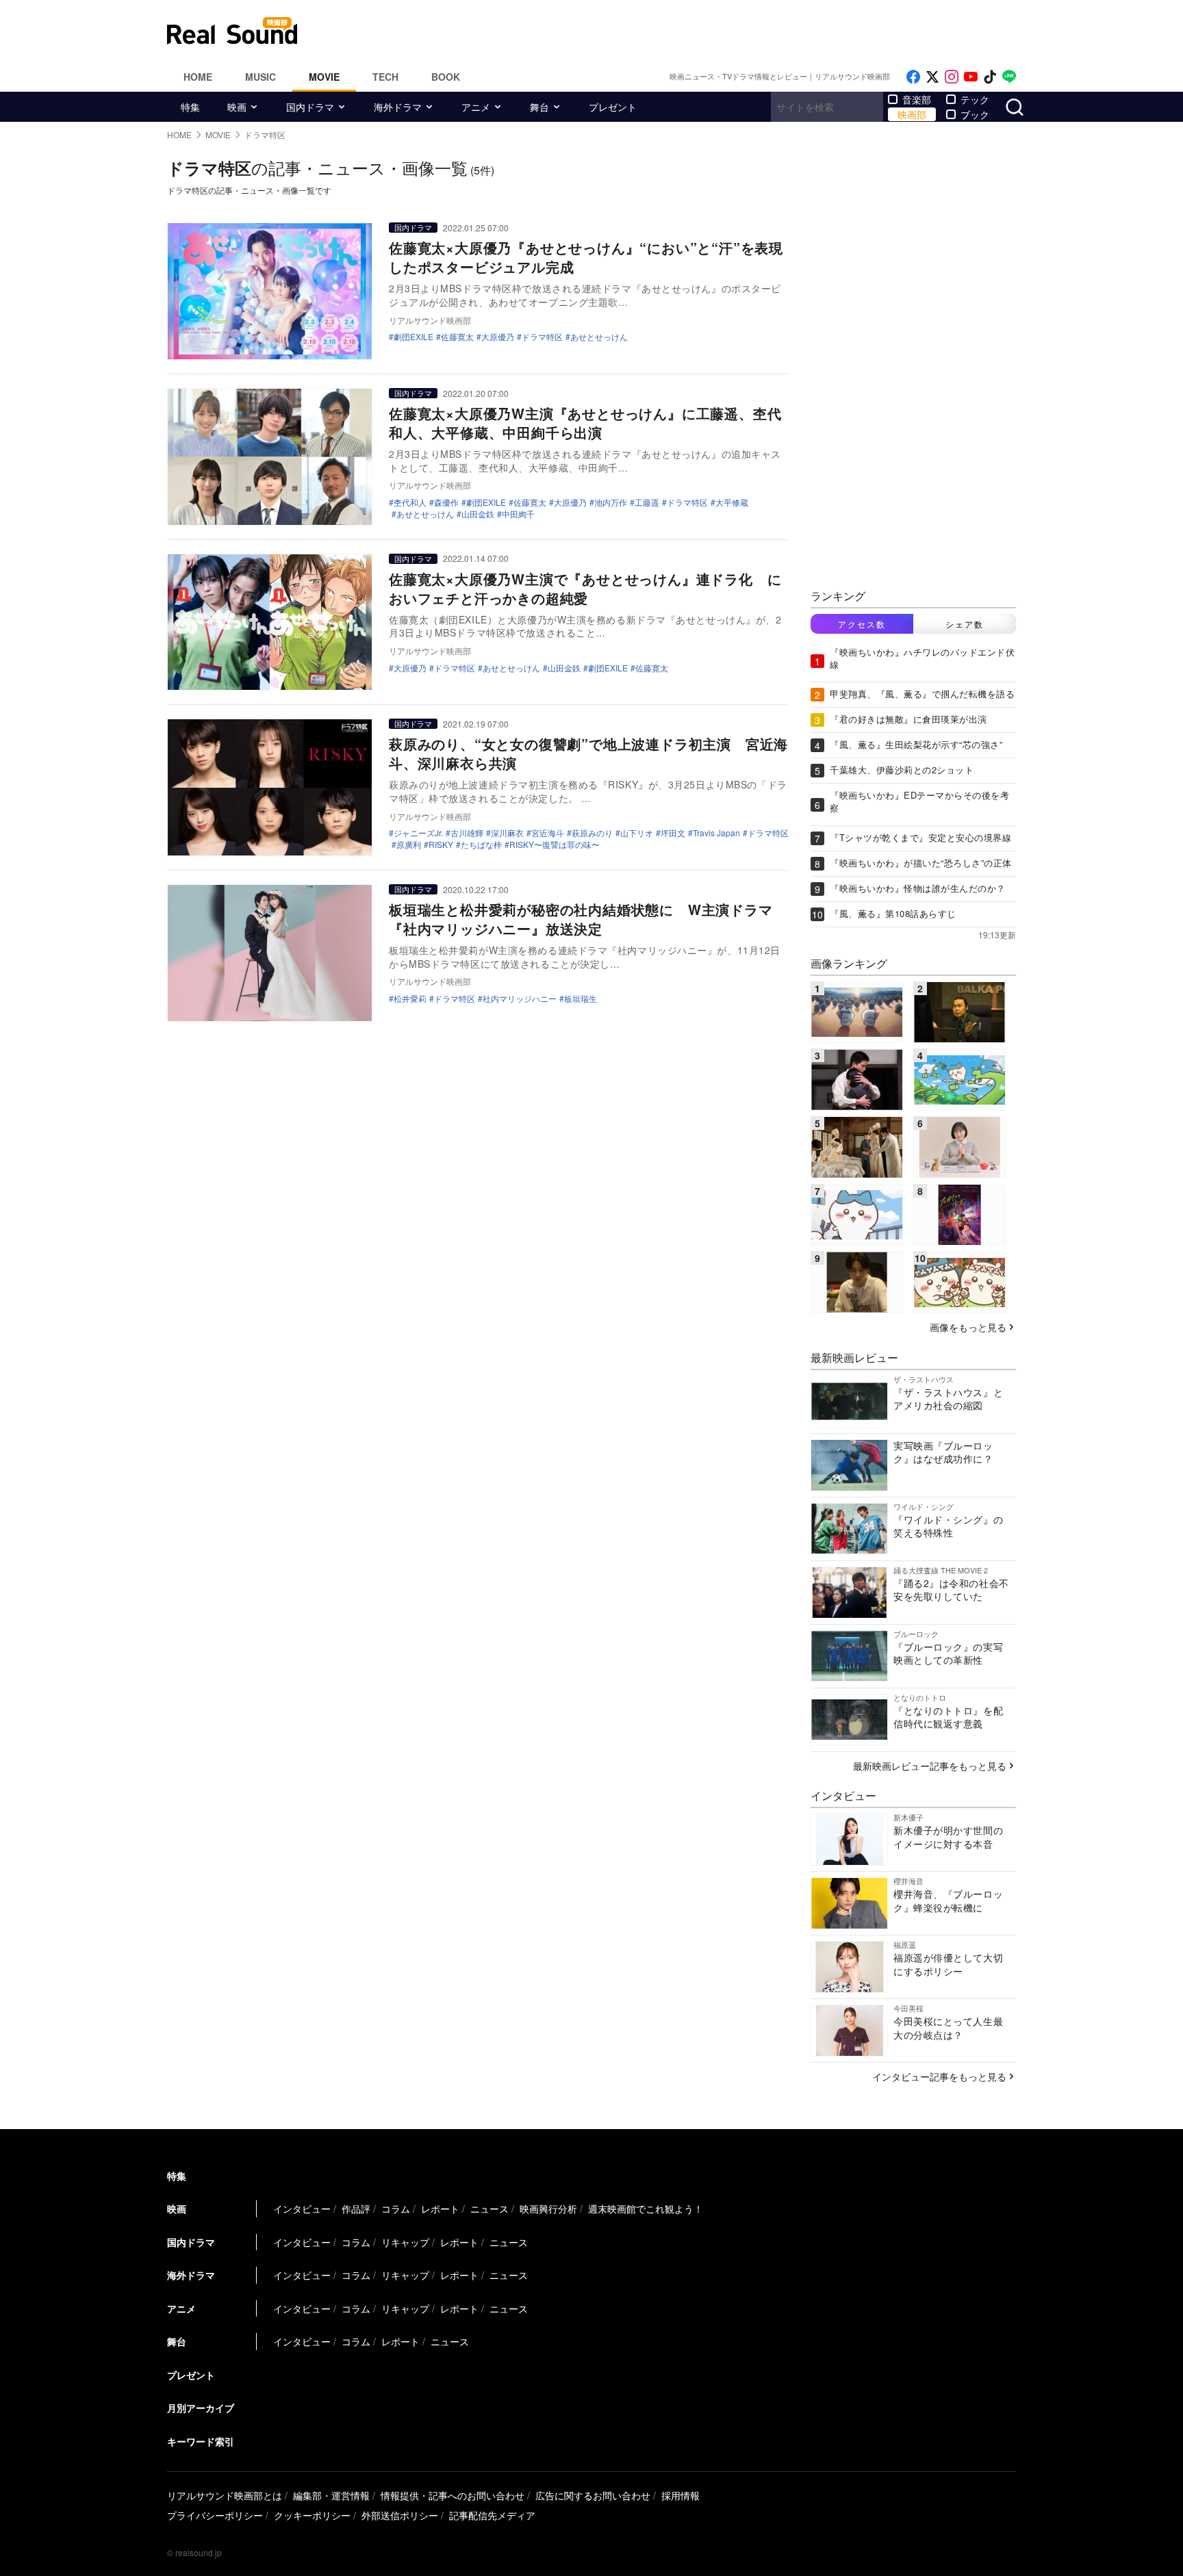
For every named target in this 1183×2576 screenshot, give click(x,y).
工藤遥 (647, 502)
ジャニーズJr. (418, 833)
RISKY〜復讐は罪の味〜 (555, 845)
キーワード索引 (201, 2441)
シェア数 (965, 624)
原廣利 (409, 845)
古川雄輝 (467, 833)
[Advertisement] (684, 31)
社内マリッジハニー (520, 999)
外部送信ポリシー (400, 2515)
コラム (396, 2208)
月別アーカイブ (201, 2408)
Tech (385, 77)
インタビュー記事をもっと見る (939, 2076)
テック (975, 99)
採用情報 (680, 2495)
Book (446, 77)
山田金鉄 (478, 514)
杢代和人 (410, 502)
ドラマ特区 (542, 337)
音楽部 (917, 99)
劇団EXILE (414, 337)
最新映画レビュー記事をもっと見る (930, 1766)
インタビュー (302, 2208)
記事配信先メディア (492, 2515)
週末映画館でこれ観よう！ (646, 2208)
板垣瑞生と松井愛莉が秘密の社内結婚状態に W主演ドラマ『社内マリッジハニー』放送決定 (581, 919)
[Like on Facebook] (913, 77)
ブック (975, 114)
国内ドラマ (310, 107)
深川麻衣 (507, 833)
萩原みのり (592, 833)
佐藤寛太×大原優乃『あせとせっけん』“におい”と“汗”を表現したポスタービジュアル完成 (586, 257)
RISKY (441, 845)
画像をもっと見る (968, 1327)
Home (198, 77)
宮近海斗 (548, 833)
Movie (324, 77)
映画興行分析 (548, 2208)
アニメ (476, 107)
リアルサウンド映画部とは (225, 2495)
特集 (190, 107)
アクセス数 (862, 624)
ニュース (489, 2208)
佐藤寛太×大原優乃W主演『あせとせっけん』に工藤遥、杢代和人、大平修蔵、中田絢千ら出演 (585, 423)
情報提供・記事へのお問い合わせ (453, 2495)
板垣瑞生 (581, 999)
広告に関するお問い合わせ (593, 2495)
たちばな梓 (481, 845)
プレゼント (613, 107)
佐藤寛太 (457, 337)
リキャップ (405, 2242)
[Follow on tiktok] (990, 77)
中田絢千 (518, 514)
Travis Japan (716, 833)
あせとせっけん (599, 337)
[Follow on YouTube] (971, 77)
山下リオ (637, 833)
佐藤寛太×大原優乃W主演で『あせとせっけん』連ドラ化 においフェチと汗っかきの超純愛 (585, 588)
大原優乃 (498, 337)
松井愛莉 (410, 999)
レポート (440, 2208)
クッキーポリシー (312, 2515)
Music (260, 77)
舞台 (539, 107)
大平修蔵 (732, 502)
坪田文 (673, 833)
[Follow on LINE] (1009, 77)
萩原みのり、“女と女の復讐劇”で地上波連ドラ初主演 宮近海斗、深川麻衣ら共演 (588, 753)
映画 (237, 107)
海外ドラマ (398, 107)
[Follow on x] (932, 77)
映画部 (912, 114)
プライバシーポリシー (215, 2515)
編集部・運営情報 (331, 2495)
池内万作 (611, 502)
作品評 (356, 2208)
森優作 (446, 502)
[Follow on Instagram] (952, 77)
